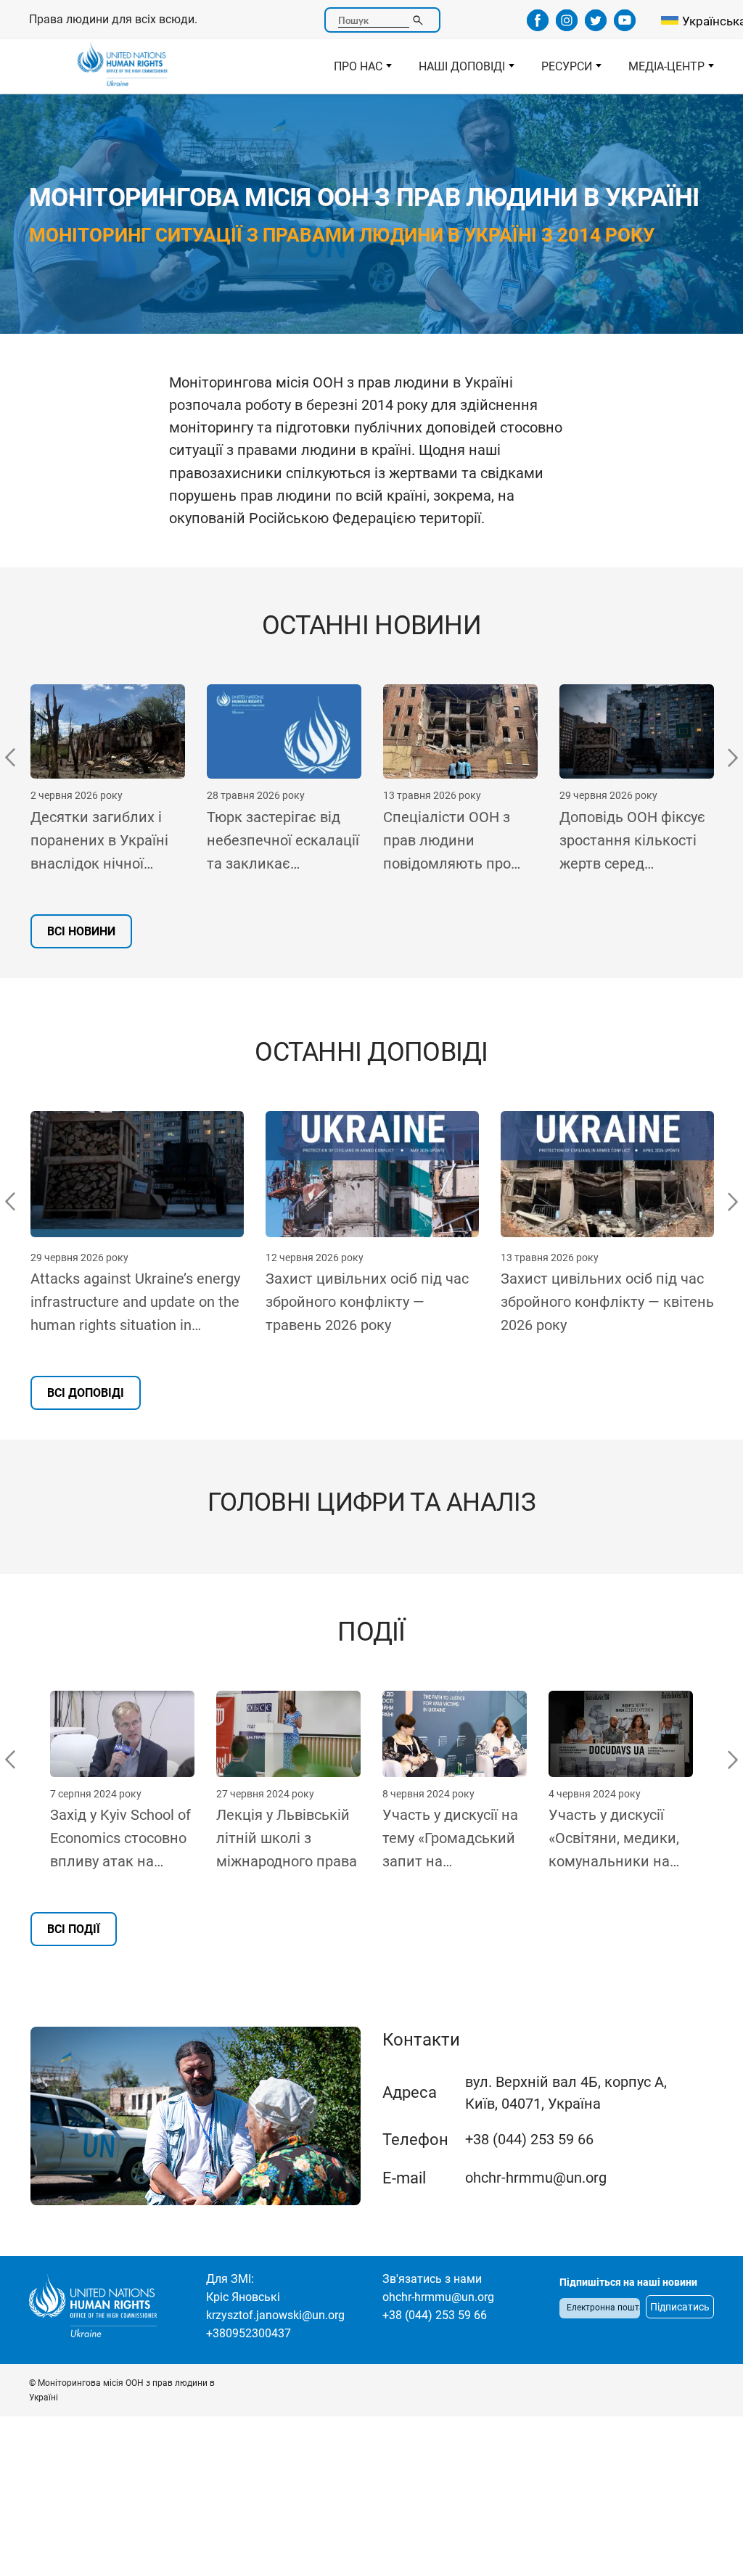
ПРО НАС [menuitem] (352, 70)
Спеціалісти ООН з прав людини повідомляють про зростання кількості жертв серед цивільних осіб (296, 842)
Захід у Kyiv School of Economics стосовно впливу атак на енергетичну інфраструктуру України (120, 1839)
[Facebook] (538, 26)
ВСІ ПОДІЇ (74, 1929)
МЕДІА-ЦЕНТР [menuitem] (660, 70)
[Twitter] (596, 26)
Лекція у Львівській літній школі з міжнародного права (287, 1838)
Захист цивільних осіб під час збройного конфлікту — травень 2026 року (367, 1302)
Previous (11, 758)
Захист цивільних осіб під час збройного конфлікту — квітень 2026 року (607, 1302)
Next (732, 758)
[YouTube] (625, 26)
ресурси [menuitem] (560, 70)
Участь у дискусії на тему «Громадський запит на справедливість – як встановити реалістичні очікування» (453, 1839)
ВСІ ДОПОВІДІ (86, 1393)
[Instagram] (567, 26)
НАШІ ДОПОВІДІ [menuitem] (455, 70)
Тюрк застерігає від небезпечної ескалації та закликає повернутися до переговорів (127, 842)
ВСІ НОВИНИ (81, 931)
